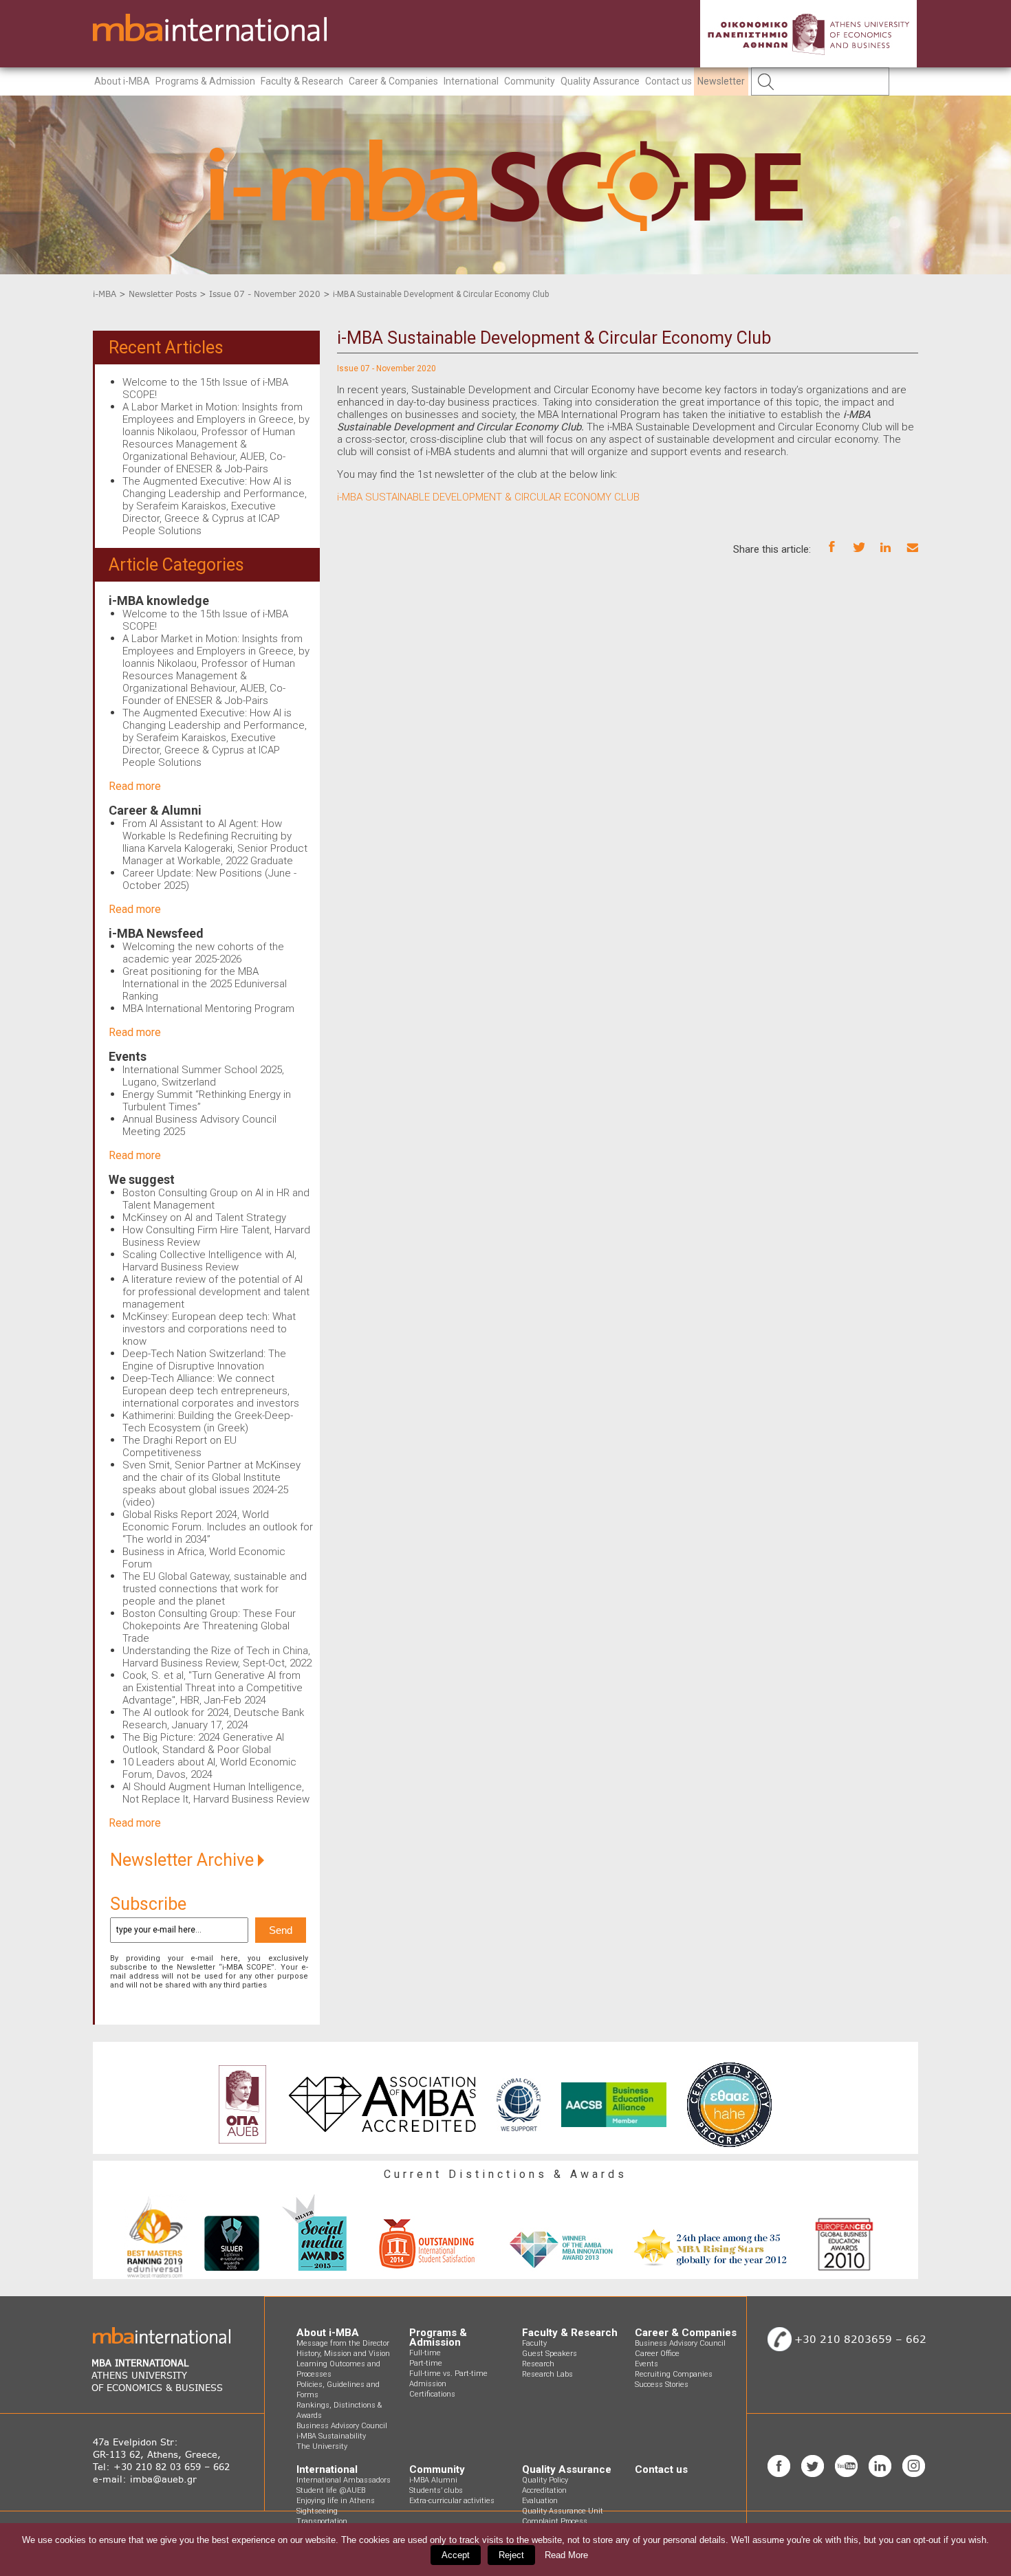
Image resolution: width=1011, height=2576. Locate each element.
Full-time (425, 2353)
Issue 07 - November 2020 (265, 294)
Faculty (534, 2343)
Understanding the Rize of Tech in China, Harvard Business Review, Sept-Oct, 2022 (217, 1657)
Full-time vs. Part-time (448, 2374)
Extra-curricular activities (452, 2501)
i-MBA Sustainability (331, 2436)
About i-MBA (122, 81)
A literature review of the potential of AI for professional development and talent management (216, 1292)
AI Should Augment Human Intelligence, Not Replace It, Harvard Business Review (216, 1793)
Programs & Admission (205, 81)
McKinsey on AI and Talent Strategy (204, 1218)
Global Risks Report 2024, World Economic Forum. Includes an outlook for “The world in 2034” (218, 1527)
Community (530, 81)
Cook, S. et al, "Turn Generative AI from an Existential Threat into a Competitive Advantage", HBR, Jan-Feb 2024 (213, 1688)
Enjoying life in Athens (336, 2501)
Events (128, 1056)
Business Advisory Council (342, 2426)
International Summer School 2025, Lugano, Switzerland (203, 1076)
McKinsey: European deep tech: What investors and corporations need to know (209, 1329)
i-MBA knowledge (159, 601)
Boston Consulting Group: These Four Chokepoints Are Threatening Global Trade (209, 1626)
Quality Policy (545, 2480)
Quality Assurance (600, 81)
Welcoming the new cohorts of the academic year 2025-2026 (203, 953)
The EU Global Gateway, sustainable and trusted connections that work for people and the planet (215, 1589)
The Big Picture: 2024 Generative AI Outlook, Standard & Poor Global (203, 1743)
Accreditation (544, 2490)
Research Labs (547, 2374)
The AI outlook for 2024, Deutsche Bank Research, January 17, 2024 (213, 1719)
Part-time (426, 2363)
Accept (456, 2555)
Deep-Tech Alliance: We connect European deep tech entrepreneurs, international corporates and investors (211, 1391)
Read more (135, 786)
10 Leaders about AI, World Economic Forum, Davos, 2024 (209, 1768)
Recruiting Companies (674, 2374)
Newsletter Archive (184, 1860)
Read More (566, 2555)
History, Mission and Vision (343, 2354)
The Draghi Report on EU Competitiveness (180, 1446)
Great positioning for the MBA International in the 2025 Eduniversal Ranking (205, 984)
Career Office (657, 2354)
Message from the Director (343, 2343)
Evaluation (540, 2501)
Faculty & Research (302, 81)
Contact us (668, 81)
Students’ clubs (436, 2490)
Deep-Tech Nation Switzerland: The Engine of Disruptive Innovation (204, 1360)
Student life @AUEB (331, 2490)
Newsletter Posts (163, 294)
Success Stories (662, 2385)
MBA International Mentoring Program (208, 1009)
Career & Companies (393, 81)
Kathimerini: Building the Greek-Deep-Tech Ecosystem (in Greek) (208, 1422)
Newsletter (721, 81)
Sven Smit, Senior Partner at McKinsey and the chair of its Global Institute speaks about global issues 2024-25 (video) (211, 1484)
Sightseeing (317, 2511)
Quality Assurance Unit (563, 2511)
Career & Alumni (155, 810)
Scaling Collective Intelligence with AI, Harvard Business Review (209, 1261)
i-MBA (105, 294)
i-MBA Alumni (433, 2480)
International (471, 81)
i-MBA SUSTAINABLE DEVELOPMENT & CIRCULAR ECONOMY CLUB (488, 497)
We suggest (142, 1179)
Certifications (432, 2394)
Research (538, 2364)
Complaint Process (555, 2521)
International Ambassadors (344, 2480)
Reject (511, 2555)
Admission (428, 2384)
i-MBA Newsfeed (156, 933)
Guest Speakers (550, 2354)
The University (322, 2446)
